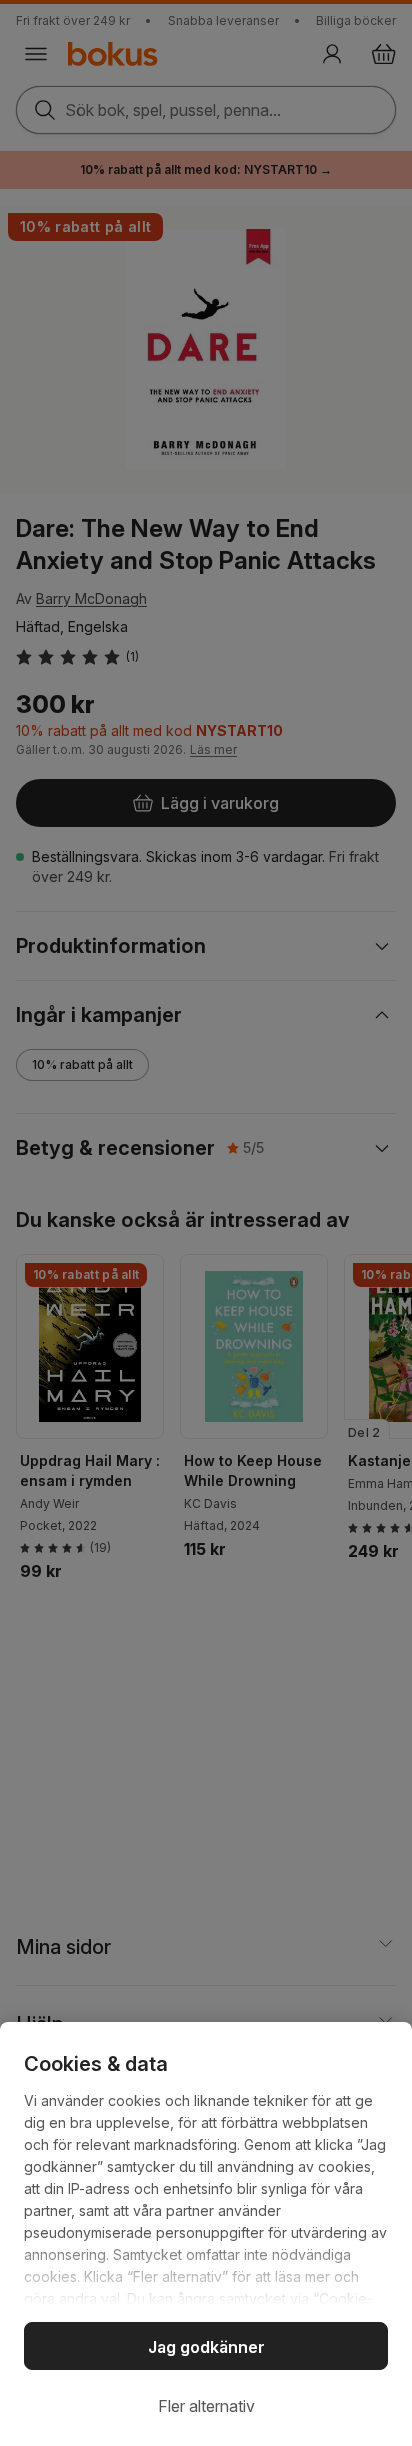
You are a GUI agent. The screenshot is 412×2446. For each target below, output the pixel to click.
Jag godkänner (206, 2347)
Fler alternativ (206, 2406)
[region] (206, 2234)
